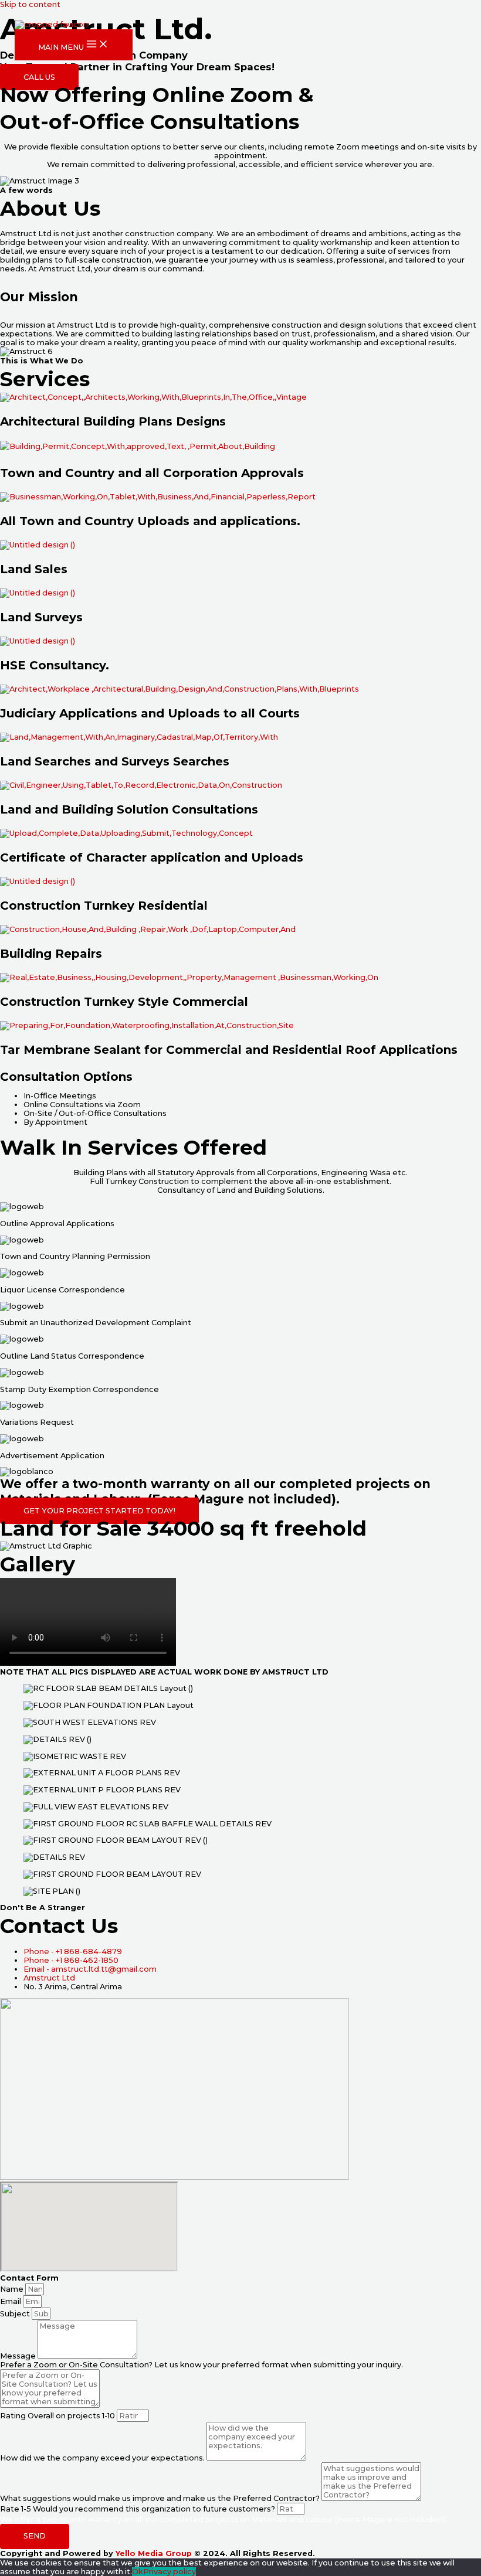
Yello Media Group (154, 2553)
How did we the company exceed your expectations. (103, 2458)
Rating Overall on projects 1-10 (58, 2416)
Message (19, 2356)
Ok (138, 2572)
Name (13, 2289)
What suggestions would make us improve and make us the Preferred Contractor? (161, 2498)
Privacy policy (170, 2572)
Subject (16, 2314)
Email (11, 2301)
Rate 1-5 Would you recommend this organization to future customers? (138, 2509)
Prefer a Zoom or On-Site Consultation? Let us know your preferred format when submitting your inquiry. (201, 2365)
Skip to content (30, 4)
